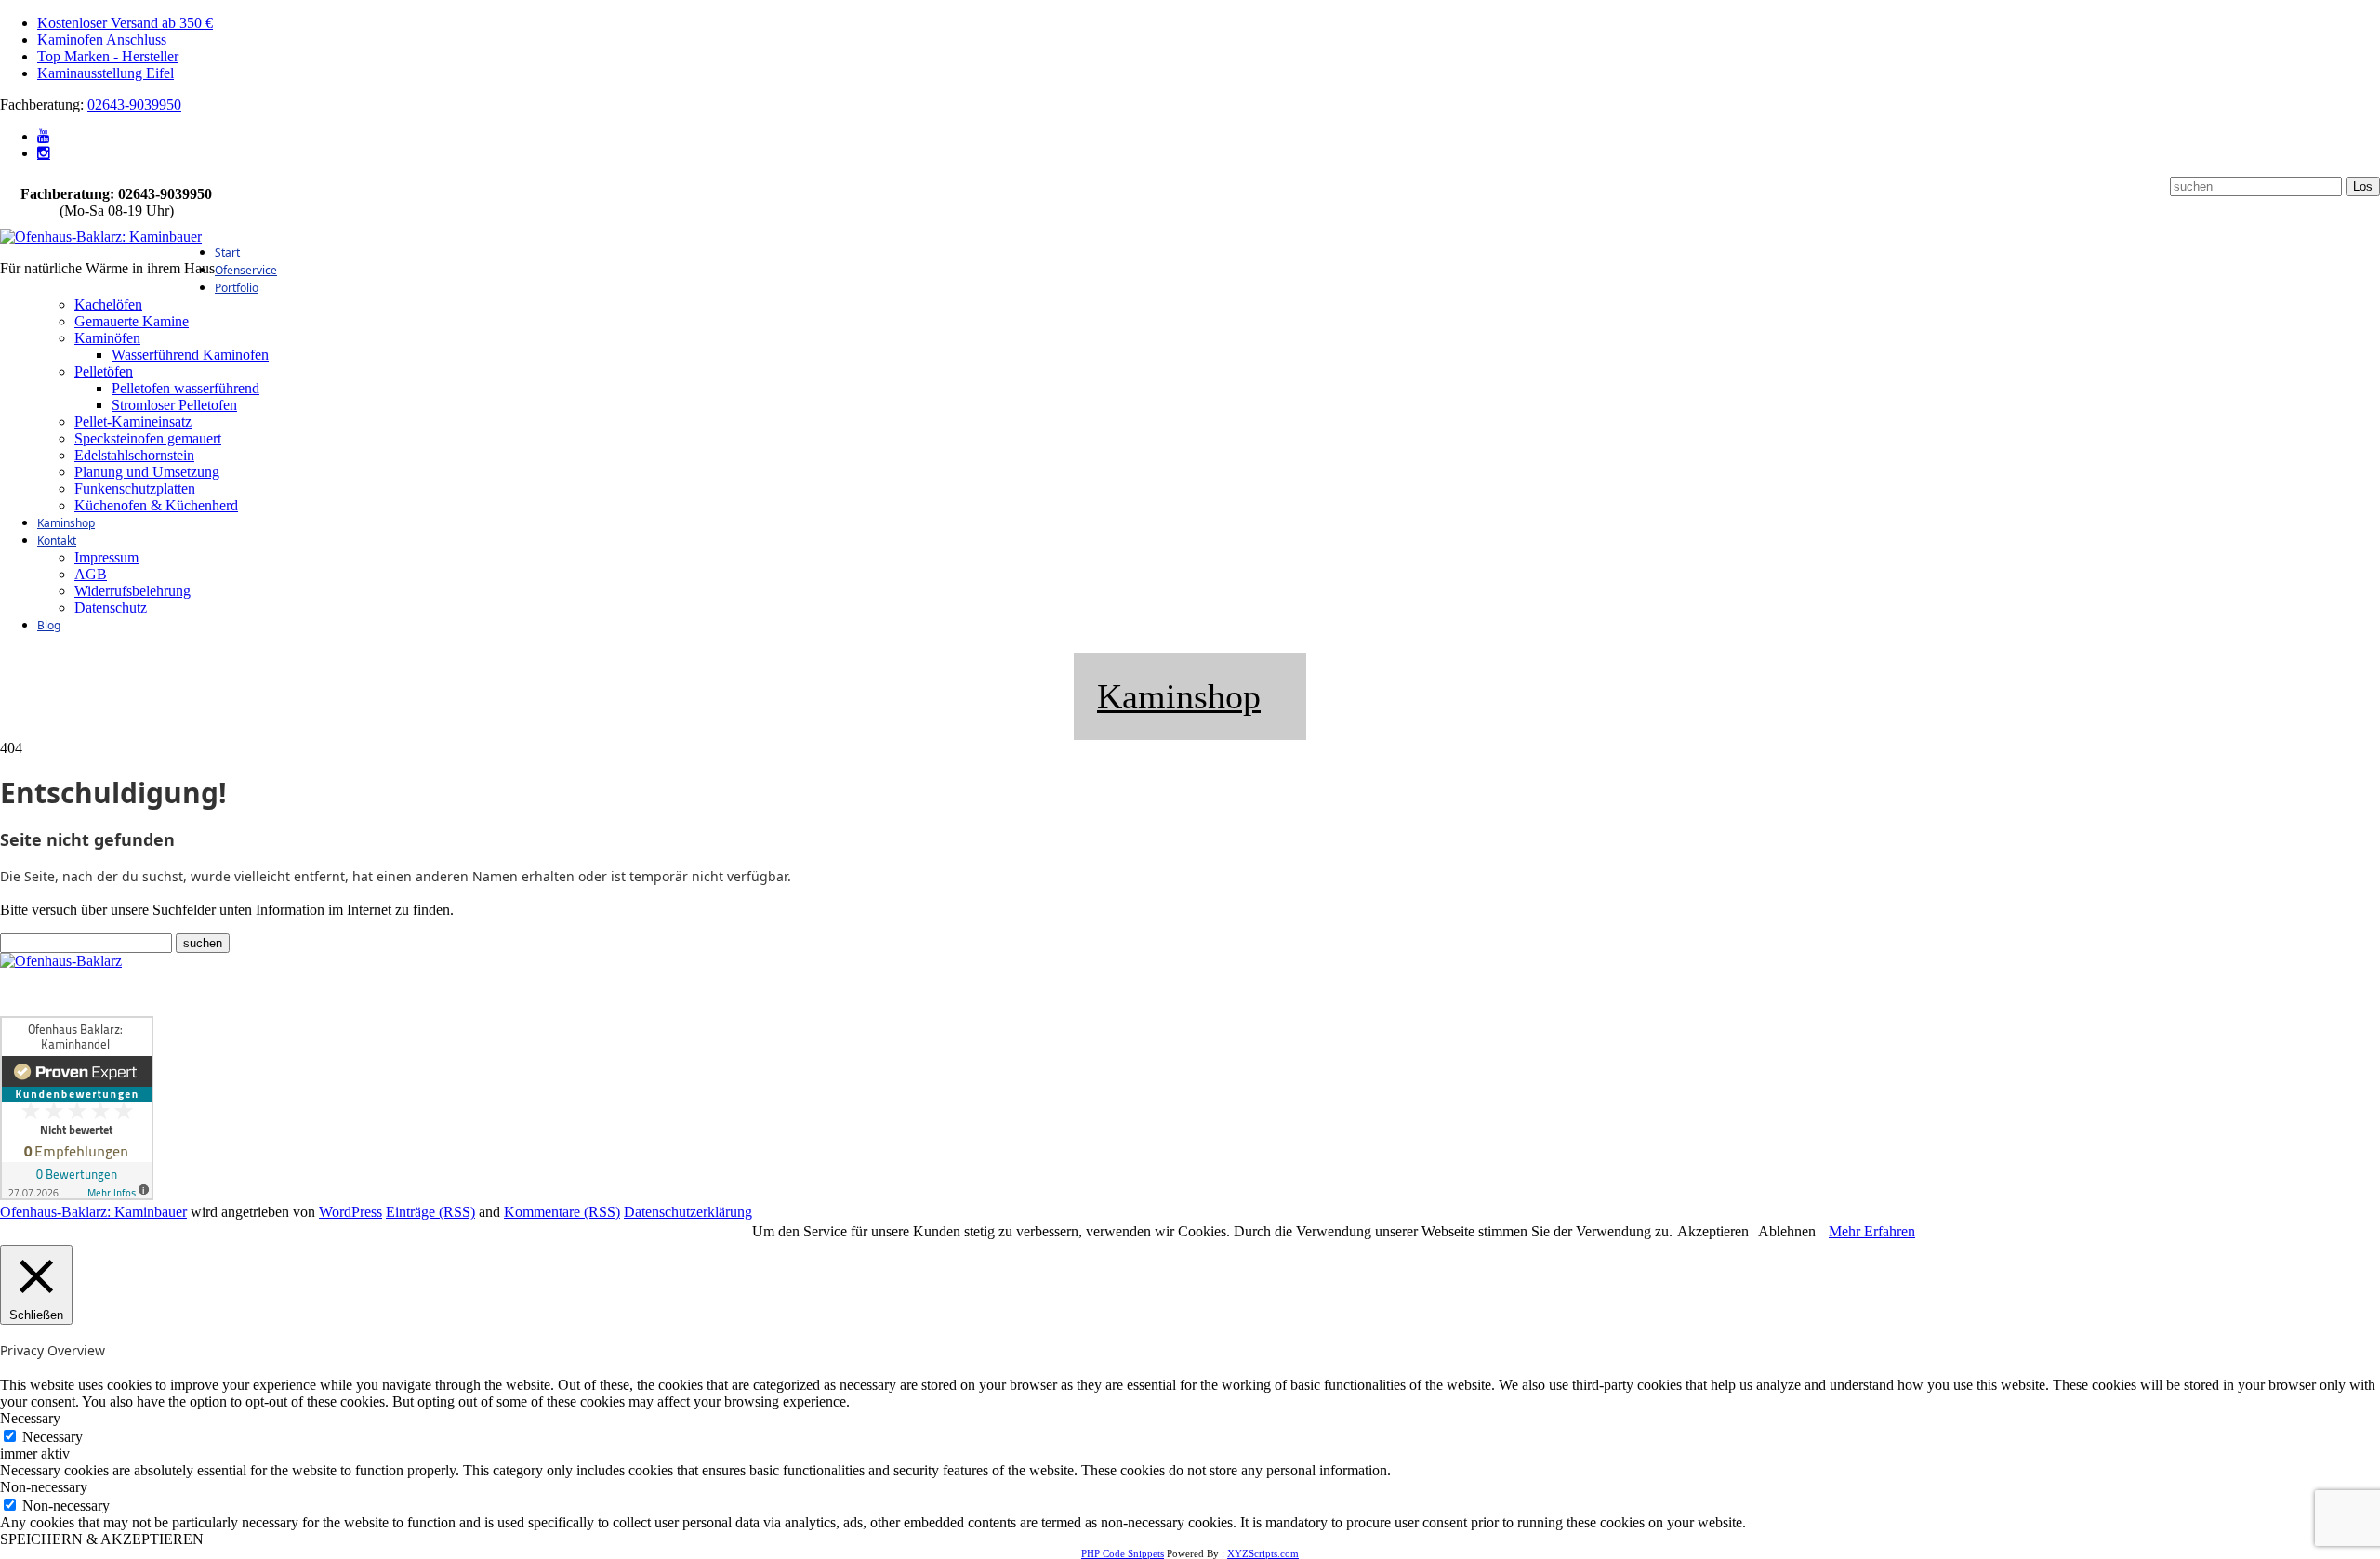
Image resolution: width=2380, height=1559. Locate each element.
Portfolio (237, 288)
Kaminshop (66, 523)
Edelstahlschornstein (134, 455)
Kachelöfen (108, 304)
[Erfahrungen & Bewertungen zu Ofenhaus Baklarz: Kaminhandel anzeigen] (77, 1195)
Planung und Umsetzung (147, 472)
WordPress (350, 1212)
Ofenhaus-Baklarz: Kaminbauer (93, 1212)
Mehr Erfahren (1872, 1231)
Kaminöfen (107, 338)
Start (227, 252)
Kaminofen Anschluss (102, 40)
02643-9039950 (134, 105)
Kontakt (57, 541)
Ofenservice (246, 270)
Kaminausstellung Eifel (106, 73)
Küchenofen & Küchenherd (156, 505)
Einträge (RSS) (430, 1212)
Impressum (106, 557)
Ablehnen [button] (1787, 1231)
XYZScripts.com (1263, 1553)
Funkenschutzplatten (135, 489)
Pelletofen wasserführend (185, 388)
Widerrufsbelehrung (132, 591)
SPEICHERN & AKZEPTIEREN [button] (102, 1539)
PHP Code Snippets (1123, 1553)
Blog (49, 625)
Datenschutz (111, 608)
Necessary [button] (30, 1418)
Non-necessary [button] (44, 1487)
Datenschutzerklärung (688, 1212)
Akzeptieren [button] (1713, 1231)
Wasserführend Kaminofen (190, 355)
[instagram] (44, 153)
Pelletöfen (104, 371)
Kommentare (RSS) (562, 1212)
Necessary (53, 1437)
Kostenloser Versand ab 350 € (125, 23)
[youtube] (44, 136)
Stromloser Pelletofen (174, 405)
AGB (91, 574)
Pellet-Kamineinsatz (133, 422)
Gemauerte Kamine (132, 321)
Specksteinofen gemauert (148, 438)
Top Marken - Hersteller (108, 56)
